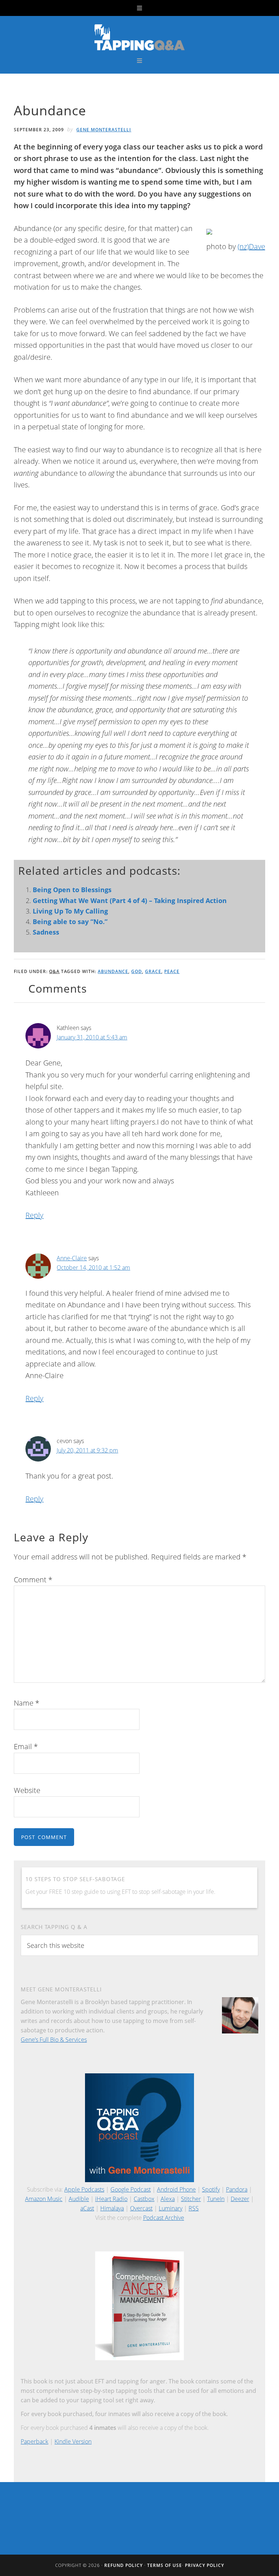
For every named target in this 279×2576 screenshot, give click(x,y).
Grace (153, 971)
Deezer (240, 2199)
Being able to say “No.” (70, 922)
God (137, 971)
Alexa (168, 2199)
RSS (194, 2208)
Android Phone (176, 2189)
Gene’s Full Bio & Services (54, 2040)
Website (27, 1790)
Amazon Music (44, 2199)
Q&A (54, 971)
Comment (33, 1580)
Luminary (171, 2208)
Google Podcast (131, 2189)
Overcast (141, 2208)
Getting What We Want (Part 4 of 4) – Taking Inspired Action (130, 900)
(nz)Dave (251, 246)
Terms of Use (165, 2565)
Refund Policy (124, 2565)
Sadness (46, 932)
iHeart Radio (111, 2199)
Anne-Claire (72, 1258)
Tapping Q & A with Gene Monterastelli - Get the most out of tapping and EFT (139, 37)
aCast (87, 2208)
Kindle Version (73, 2441)
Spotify (211, 2189)
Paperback (35, 2441)
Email (26, 1746)
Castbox (144, 2199)
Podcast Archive (164, 2218)
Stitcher (191, 2199)
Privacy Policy (205, 2565)
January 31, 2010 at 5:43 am (92, 1037)
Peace (172, 971)
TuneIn (216, 2199)
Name (27, 1703)
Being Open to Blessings (72, 890)
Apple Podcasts (84, 2189)
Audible (79, 2199)
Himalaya (112, 2208)
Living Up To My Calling (70, 911)
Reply (34, 1215)
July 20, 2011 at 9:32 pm (87, 1450)
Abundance (113, 971)
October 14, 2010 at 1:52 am (93, 1268)
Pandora (237, 2189)
